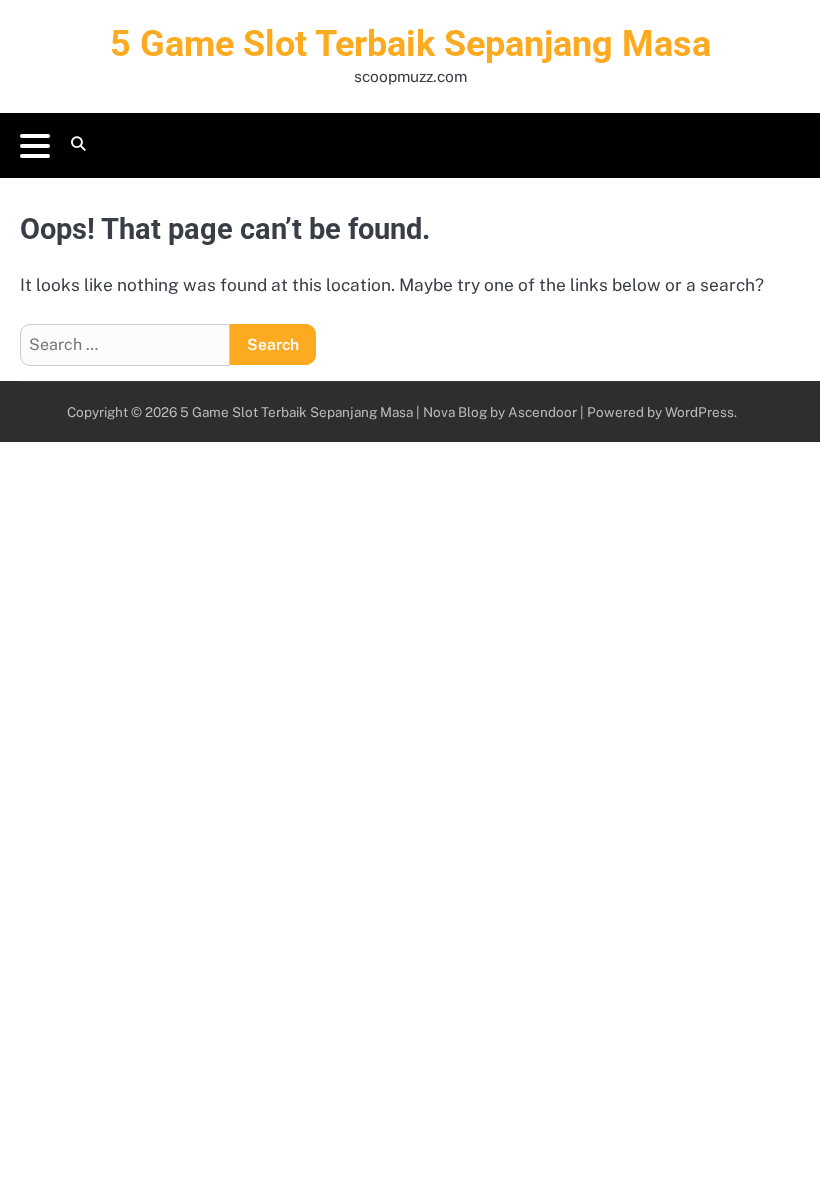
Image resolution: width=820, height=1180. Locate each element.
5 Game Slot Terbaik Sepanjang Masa (410, 44)
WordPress (699, 412)
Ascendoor (542, 412)
